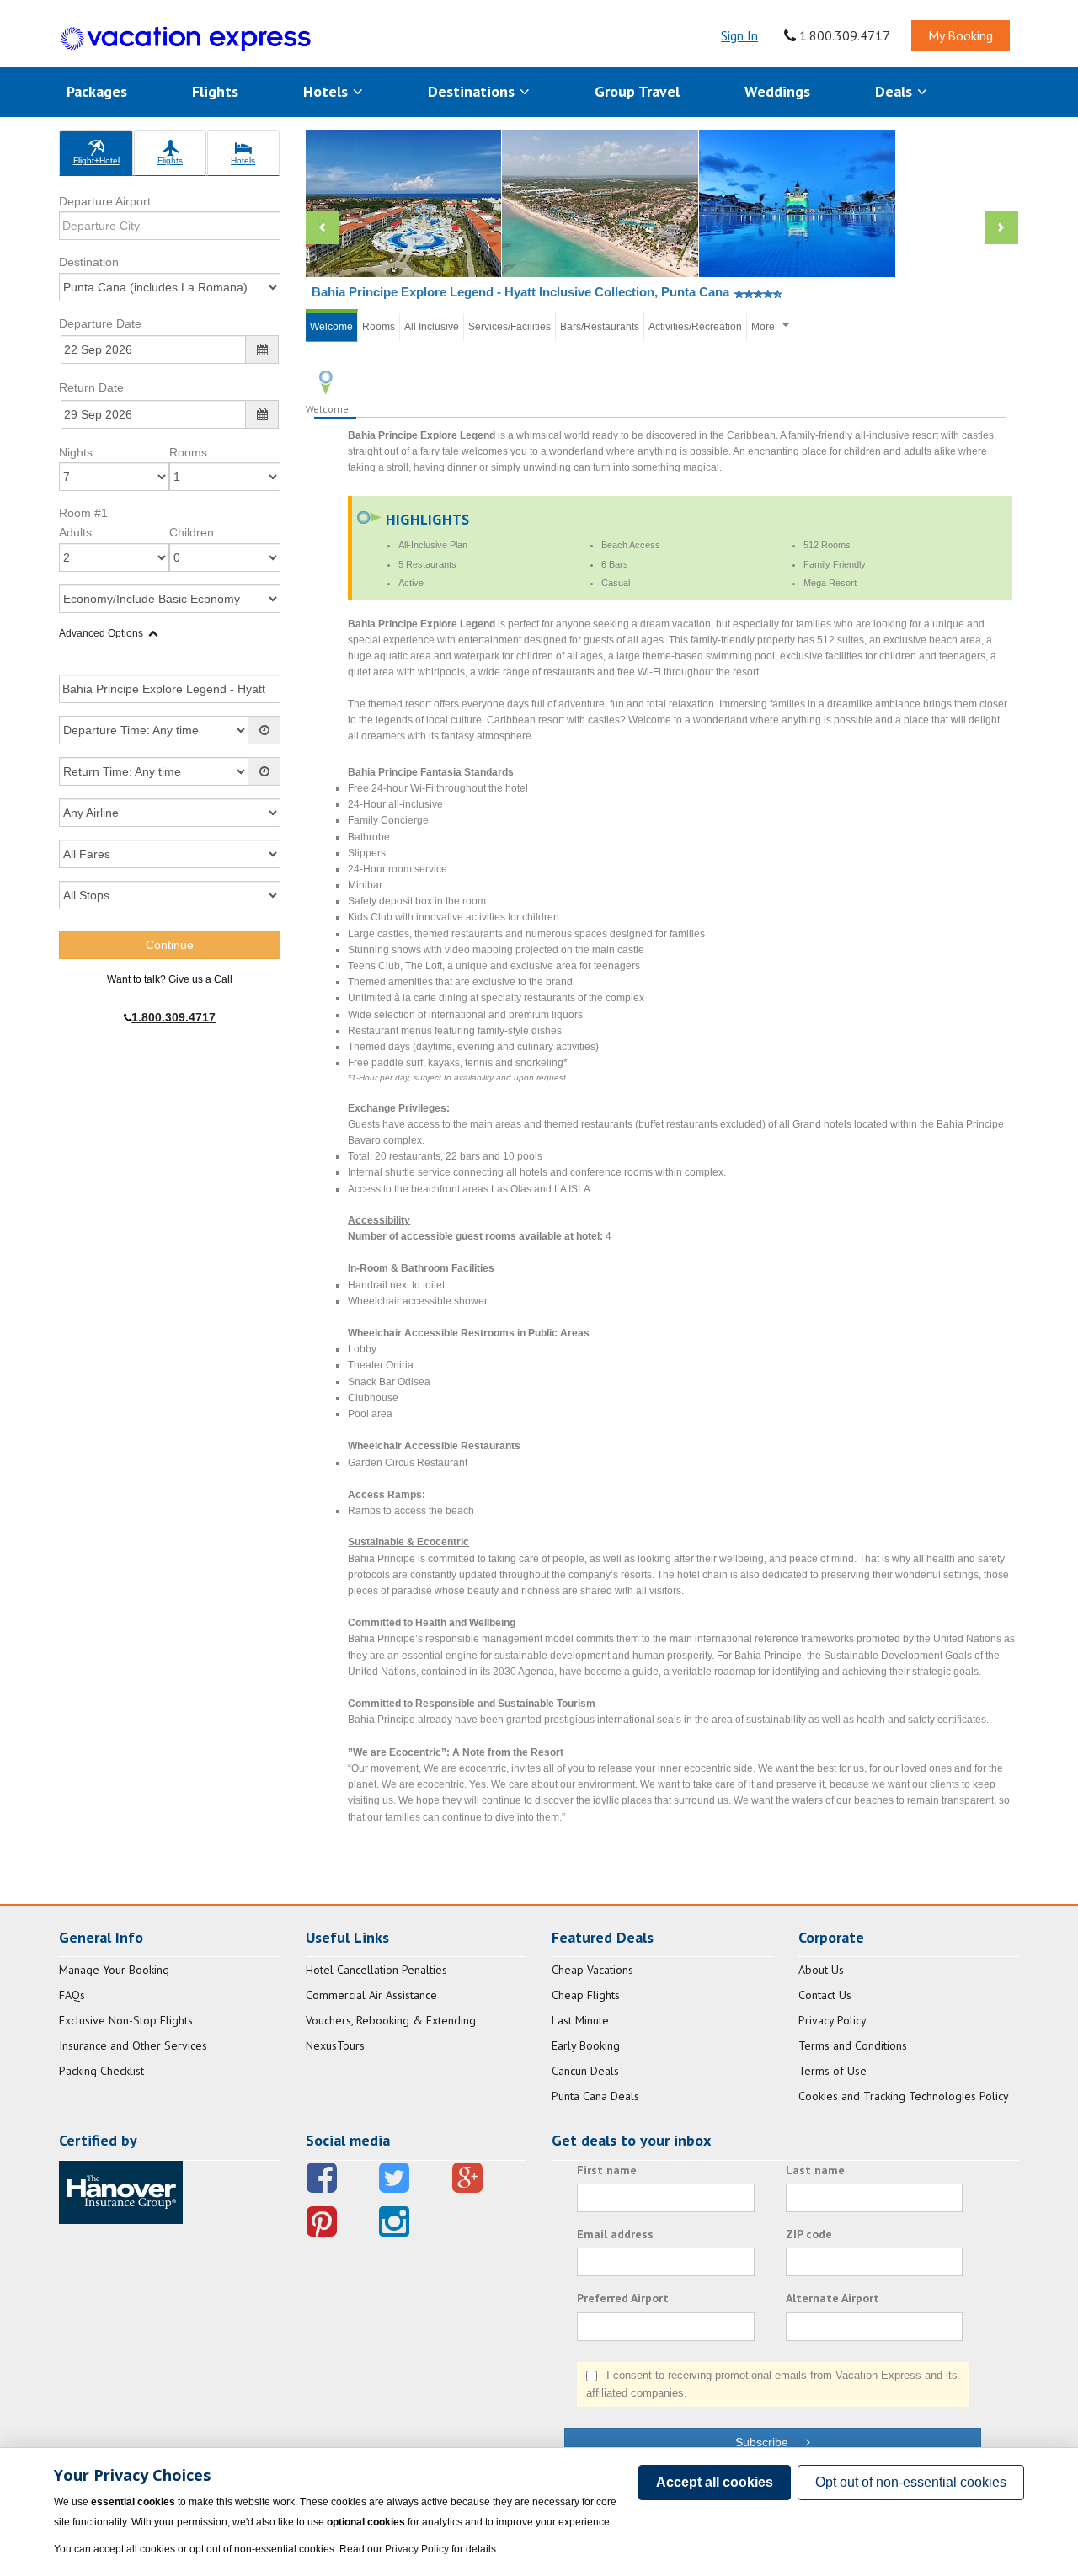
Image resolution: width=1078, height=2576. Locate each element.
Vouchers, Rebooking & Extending (391, 2020)
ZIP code (809, 2234)
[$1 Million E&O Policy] (121, 2191)
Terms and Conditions (853, 2045)
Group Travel (637, 91)
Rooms (188, 452)
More (763, 327)
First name (607, 2170)
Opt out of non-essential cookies (911, 2482)
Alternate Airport (833, 2298)
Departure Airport (105, 201)
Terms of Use (833, 2071)
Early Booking (586, 2045)
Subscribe (770, 2442)
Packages (97, 91)
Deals (896, 91)
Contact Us (825, 1995)
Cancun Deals (585, 2071)
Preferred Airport (623, 2298)
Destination (89, 262)
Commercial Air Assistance (371, 1995)
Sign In (739, 35)
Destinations (473, 91)
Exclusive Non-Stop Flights (126, 2020)
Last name (815, 2170)
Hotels (328, 91)
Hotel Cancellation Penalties (376, 1970)
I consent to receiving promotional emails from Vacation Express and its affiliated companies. (772, 2384)
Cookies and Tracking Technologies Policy (904, 2096)
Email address (615, 2234)
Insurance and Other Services (133, 2045)
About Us (821, 1970)
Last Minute (580, 2020)
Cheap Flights (586, 1995)
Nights (76, 452)
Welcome (331, 327)
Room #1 (83, 513)
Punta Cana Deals (595, 2096)
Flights (215, 91)
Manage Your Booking (114, 1970)
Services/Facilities (510, 327)
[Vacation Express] (186, 39)
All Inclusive (432, 327)
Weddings (777, 91)
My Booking (961, 35)
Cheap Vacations (592, 1970)
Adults (75, 532)
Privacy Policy (833, 2020)
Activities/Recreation (695, 327)
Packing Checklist (101, 2071)
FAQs (72, 1995)
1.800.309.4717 (843, 35)
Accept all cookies (715, 2482)
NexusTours (335, 2045)
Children (192, 532)
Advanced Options (101, 633)
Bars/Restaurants (600, 327)
